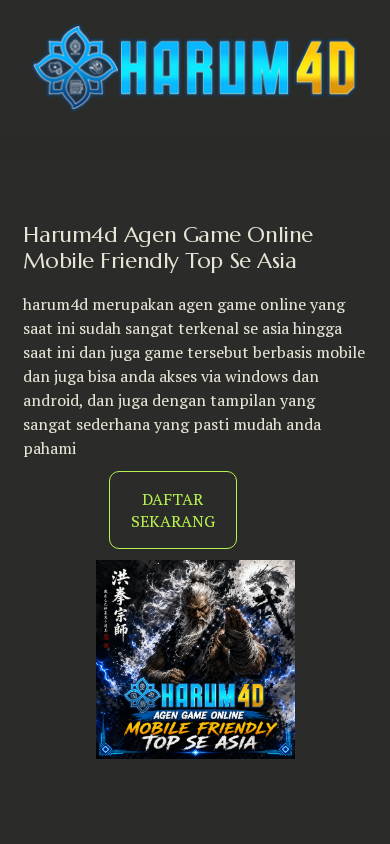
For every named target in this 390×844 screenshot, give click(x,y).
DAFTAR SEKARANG (173, 510)
